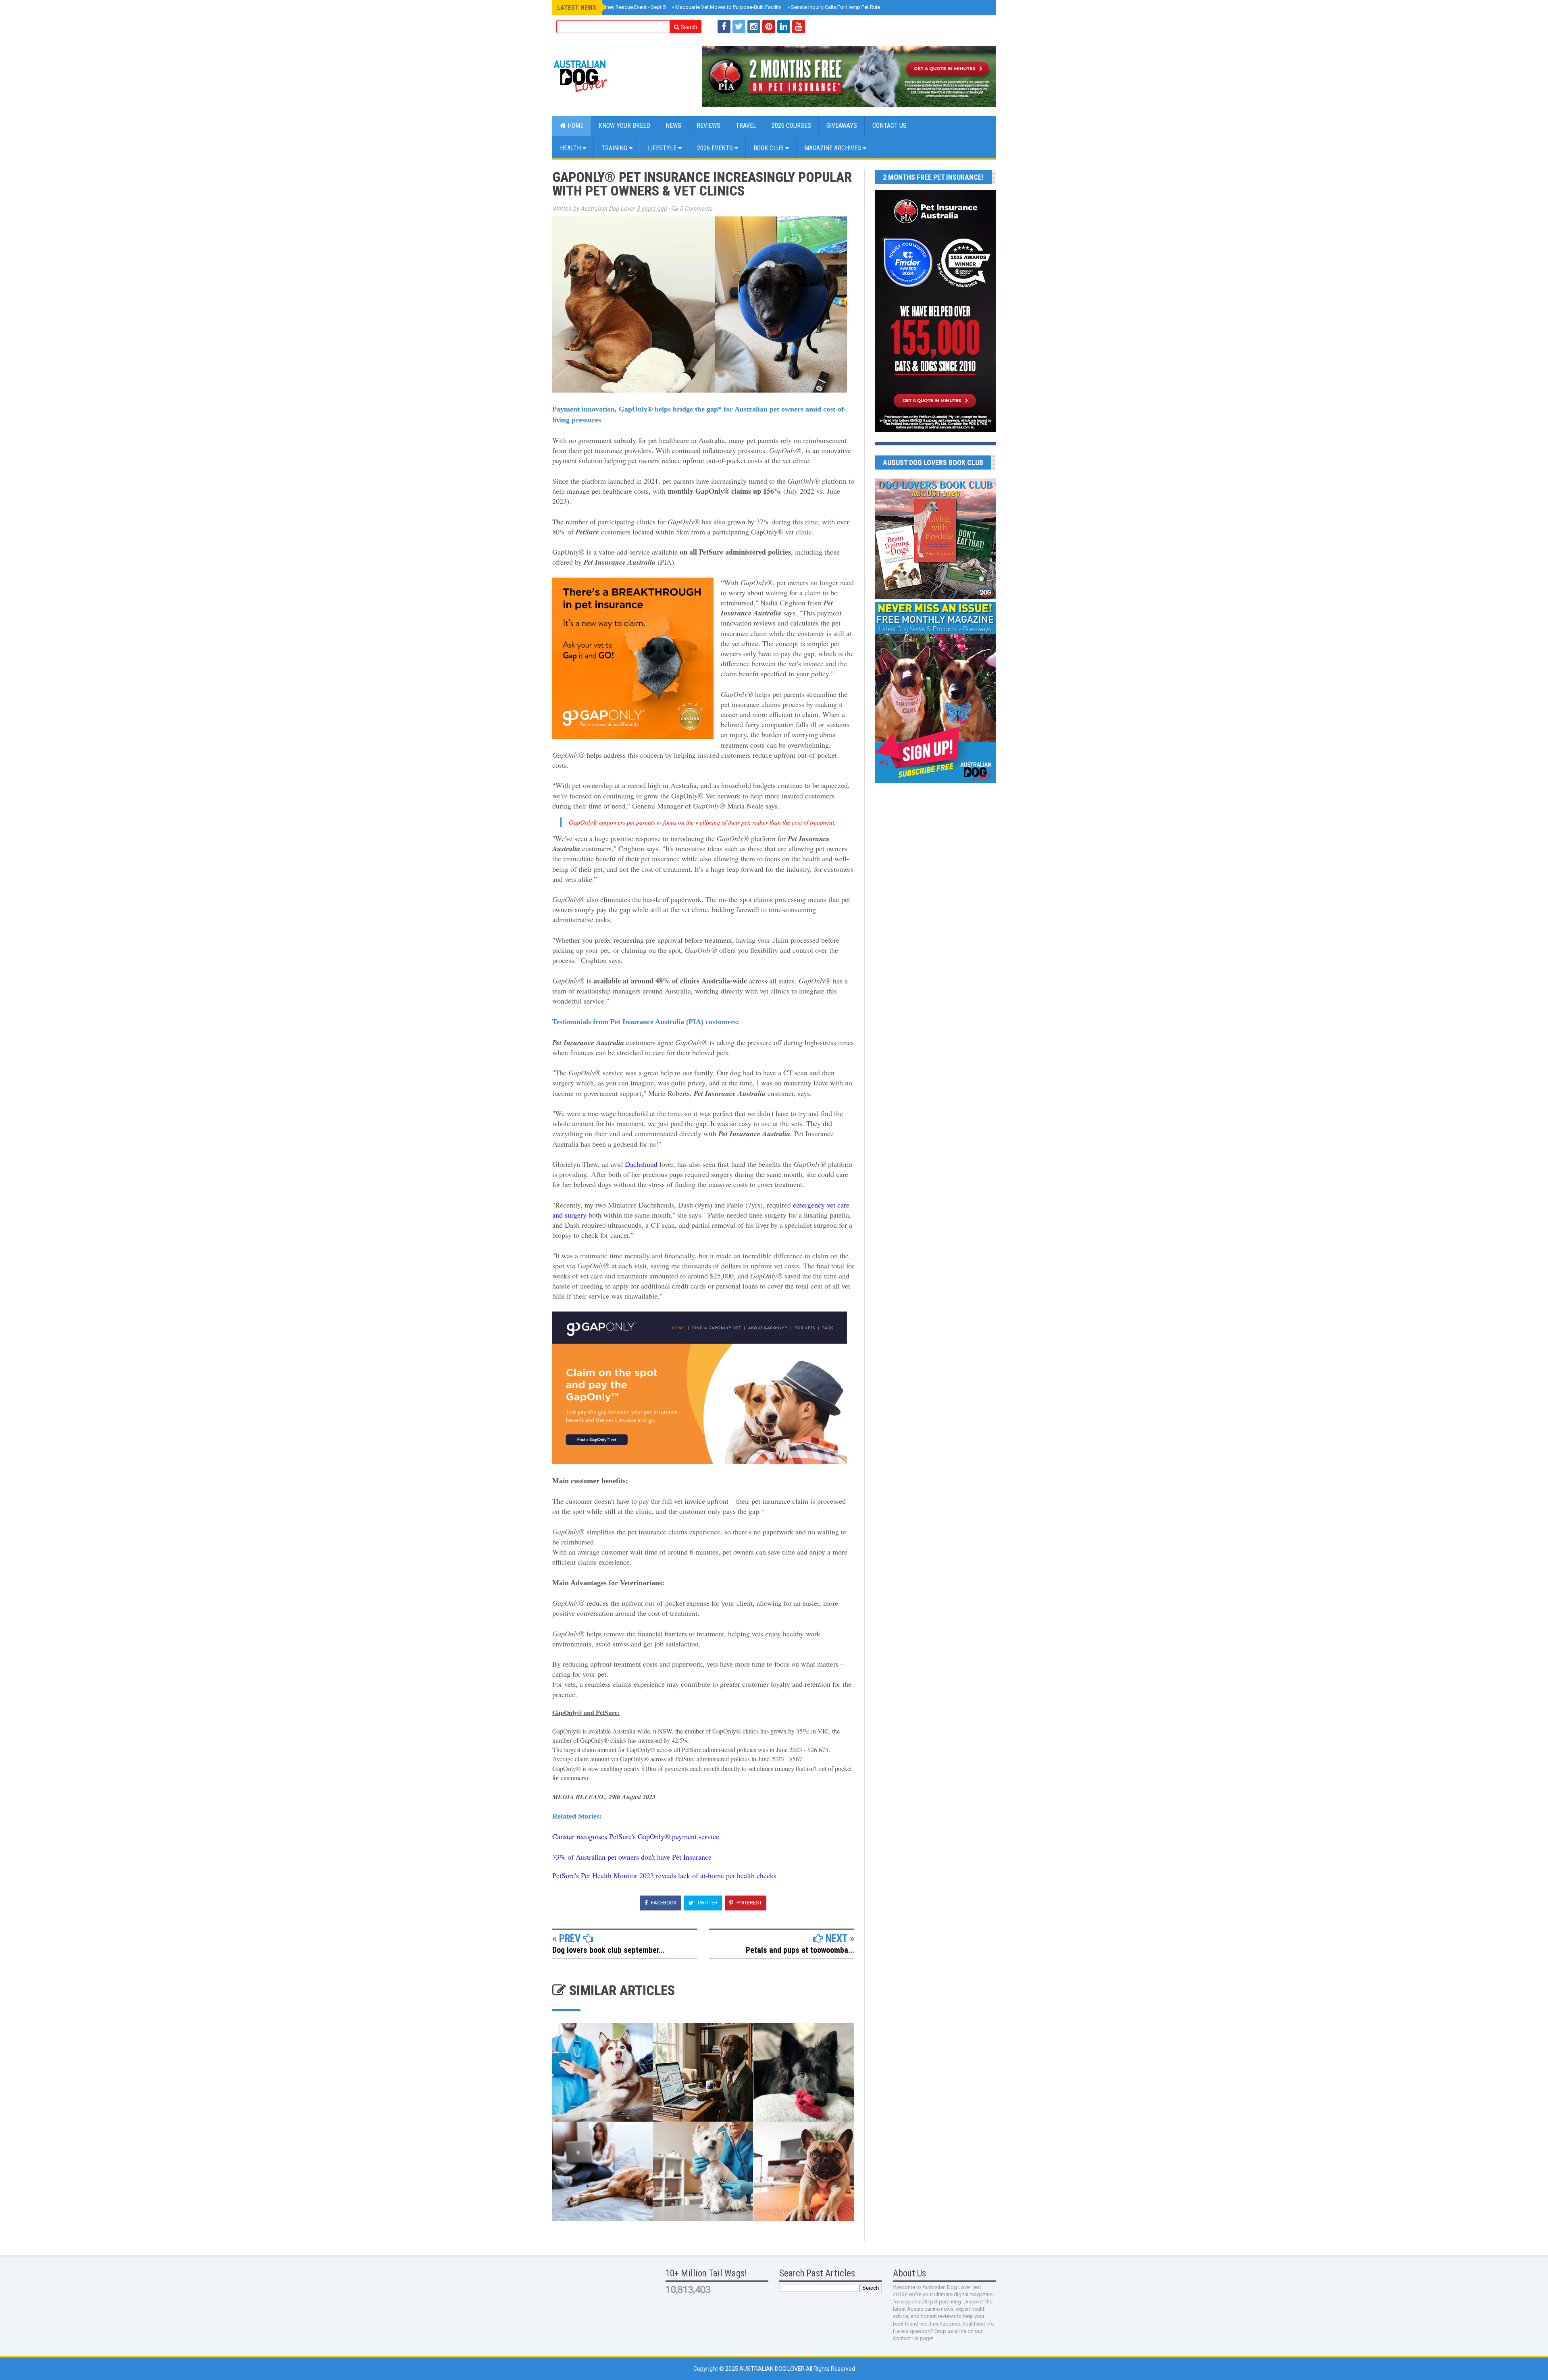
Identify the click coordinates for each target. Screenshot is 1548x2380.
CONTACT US (889, 126)
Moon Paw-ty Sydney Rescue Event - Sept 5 (614, 7)
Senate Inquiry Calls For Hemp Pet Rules (835, 7)
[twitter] (739, 27)
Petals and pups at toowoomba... (800, 1950)
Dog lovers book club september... (609, 1950)
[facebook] (724, 27)
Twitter (707, 1903)
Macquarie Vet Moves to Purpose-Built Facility (726, 7)
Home (575, 126)
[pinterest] (769, 27)
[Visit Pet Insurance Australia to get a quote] (849, 76)
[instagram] (754, 27)
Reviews (708, 126)
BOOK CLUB (769, 148)
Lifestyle (663, 148)
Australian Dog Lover (773, 2369)
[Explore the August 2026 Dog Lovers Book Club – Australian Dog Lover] (935, 597)
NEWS (673, 126)
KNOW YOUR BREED (624, 126)
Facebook (663, 1903)
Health (571, 148)
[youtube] (799, 27)
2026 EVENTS (716, 148)
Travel (746, 126)
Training (615, 148)
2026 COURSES (791, 126)
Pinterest (749, 1903)
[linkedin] (784, 27)
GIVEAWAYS (842, 126)
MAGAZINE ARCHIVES (833, 148)
